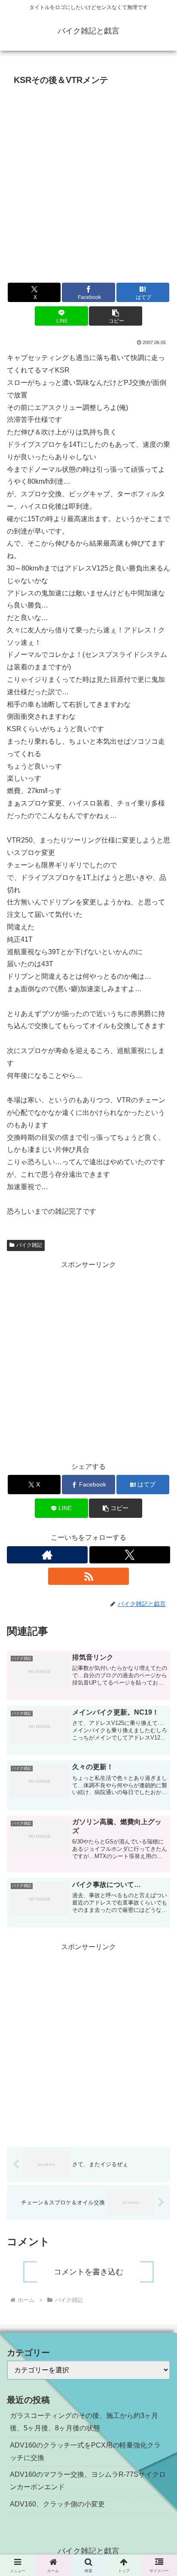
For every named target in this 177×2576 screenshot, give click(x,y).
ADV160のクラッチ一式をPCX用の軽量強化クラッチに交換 (85, 2451)
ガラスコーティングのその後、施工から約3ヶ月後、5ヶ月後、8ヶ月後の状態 (84, 2422)
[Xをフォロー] (130, 1555)
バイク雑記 (29, 1245)
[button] (116, 316)
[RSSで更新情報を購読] (88, 1576)
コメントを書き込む (88, 2272)
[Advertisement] (88, 182)
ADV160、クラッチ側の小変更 (57, 2504)
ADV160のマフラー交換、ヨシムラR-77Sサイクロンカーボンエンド (88, 2481)
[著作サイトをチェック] (47, 1555)
